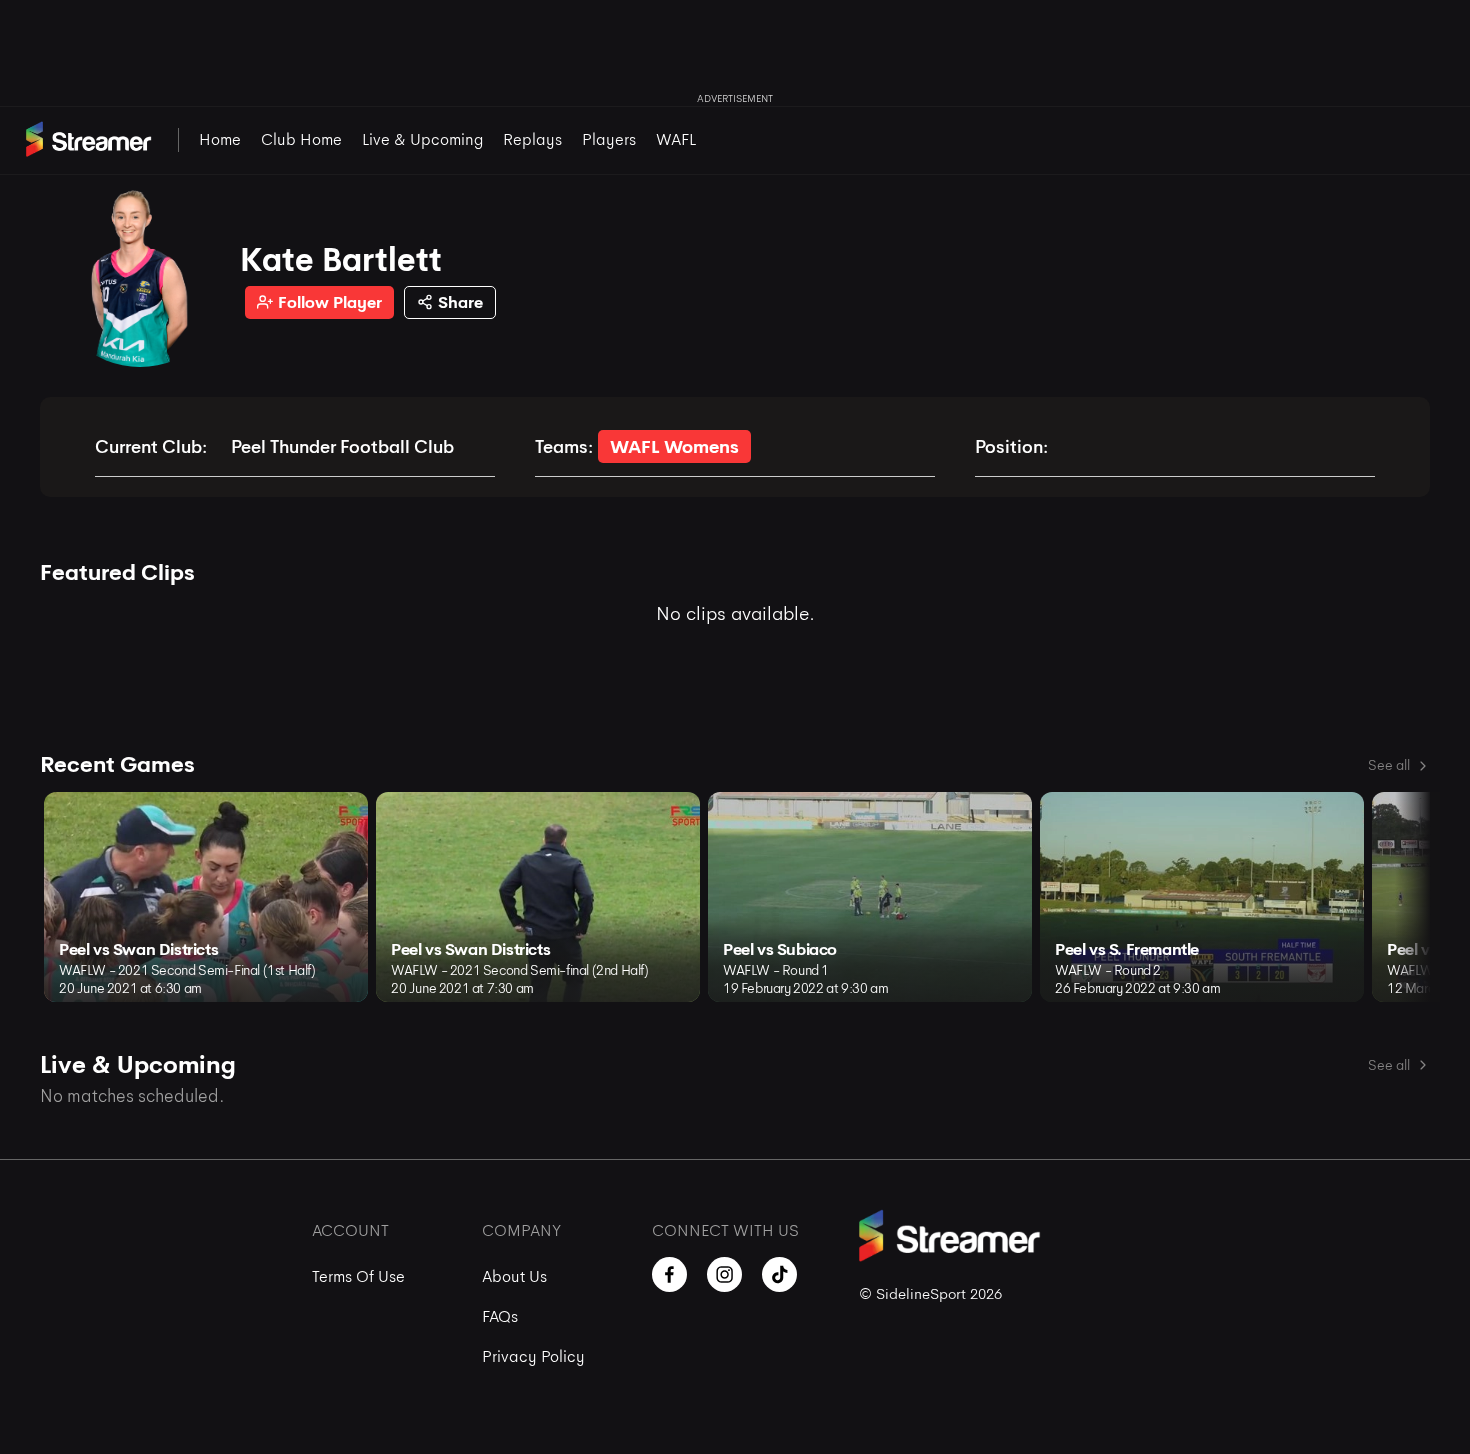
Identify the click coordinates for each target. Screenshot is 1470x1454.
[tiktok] (779, 1274)
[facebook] (669, 1274)
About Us (514, 1276)
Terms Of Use (358, 1276)
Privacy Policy (533, 1356)
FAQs (500, 1316)
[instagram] (724, 1274)
